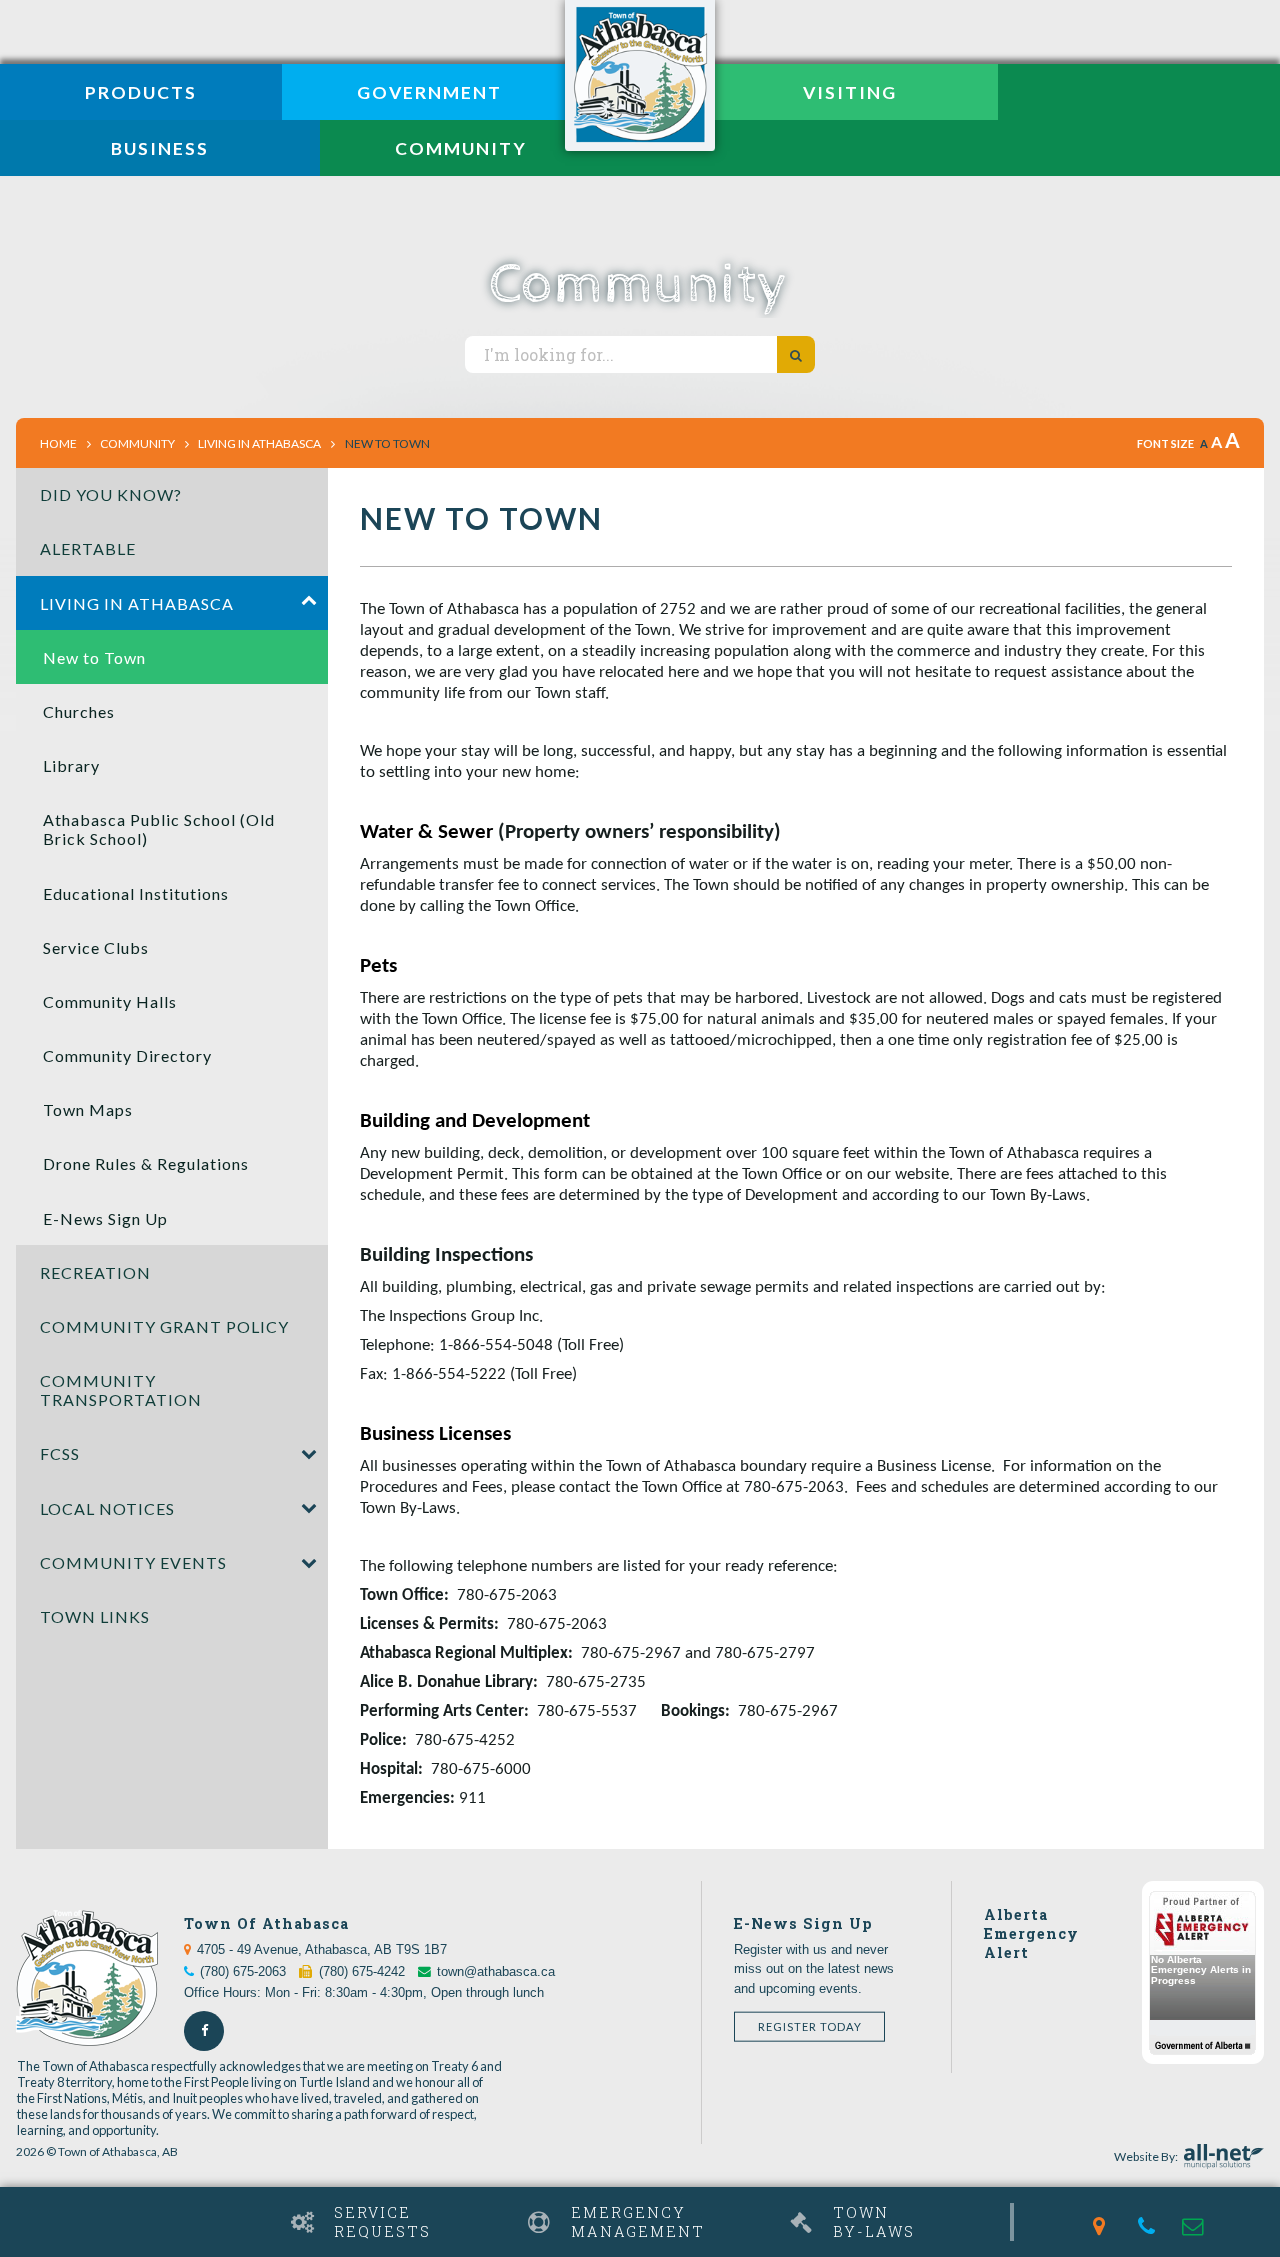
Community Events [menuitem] (133, 1562)
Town (874, 2222)
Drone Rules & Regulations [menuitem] (146, 1163)
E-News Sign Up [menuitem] (105, 1218)
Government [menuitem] (429, 92)
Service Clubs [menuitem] (96, 947)
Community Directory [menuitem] (127, 1055)
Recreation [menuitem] (95, 1272)
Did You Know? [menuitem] (111, 494)
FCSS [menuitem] (60, 1453)
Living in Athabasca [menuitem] (137, 603)
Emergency (638, 2222)
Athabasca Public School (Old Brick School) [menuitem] (159, 829)
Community (137, 443)
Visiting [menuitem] (850, 92)
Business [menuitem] (160, 148)
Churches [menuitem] (79, 711)
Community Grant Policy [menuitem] (164, 1326)
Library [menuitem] (71, 765)
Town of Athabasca (640, 75)
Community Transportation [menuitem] (121, 1390)
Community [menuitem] (461, 148)
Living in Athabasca (259, 443)
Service (382, 2222)
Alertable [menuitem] (88, 548)
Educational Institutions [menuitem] (136, 893)
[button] (309, 603)
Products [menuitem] (141, 92)
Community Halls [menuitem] (110, 1001)
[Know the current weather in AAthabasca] (17, 2204)
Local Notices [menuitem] (107, 1508)
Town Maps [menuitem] (88, 1109)
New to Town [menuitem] (94, 657)
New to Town (387, 443)
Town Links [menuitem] (95, 1616)
